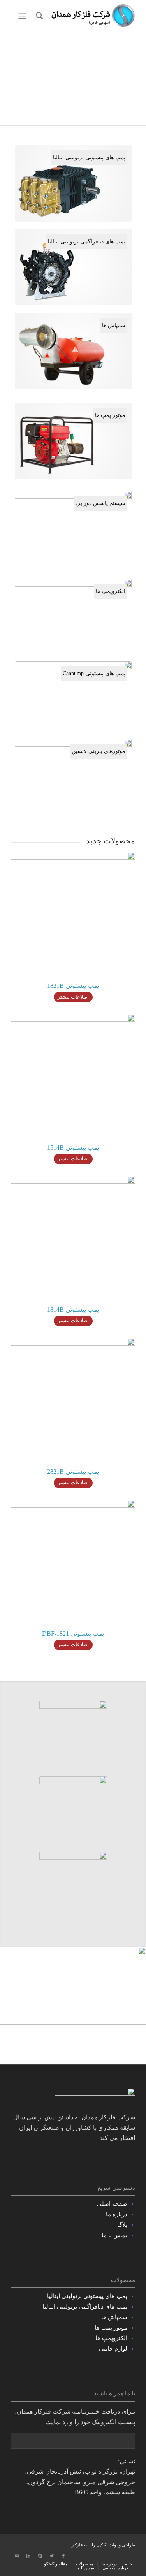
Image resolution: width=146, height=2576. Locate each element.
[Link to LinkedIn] (28, 2556)
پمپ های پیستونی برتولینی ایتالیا (87, 2296)
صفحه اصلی (112, 2204)
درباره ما (117, 2214)
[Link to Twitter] (52, 2556)
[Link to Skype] (40, 2556)
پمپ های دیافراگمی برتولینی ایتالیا (85, 2307)
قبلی (18, 79)
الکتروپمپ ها (111, 2338)
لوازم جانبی (113, 2349)
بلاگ (122, 2225)
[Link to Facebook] (63, 2556)
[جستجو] (38, 16)
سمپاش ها (114, 2317)
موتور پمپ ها (111, 2328)
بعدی (128, 79)
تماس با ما (114, 2235)
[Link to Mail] (17, 2556)
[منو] (24, 16)
